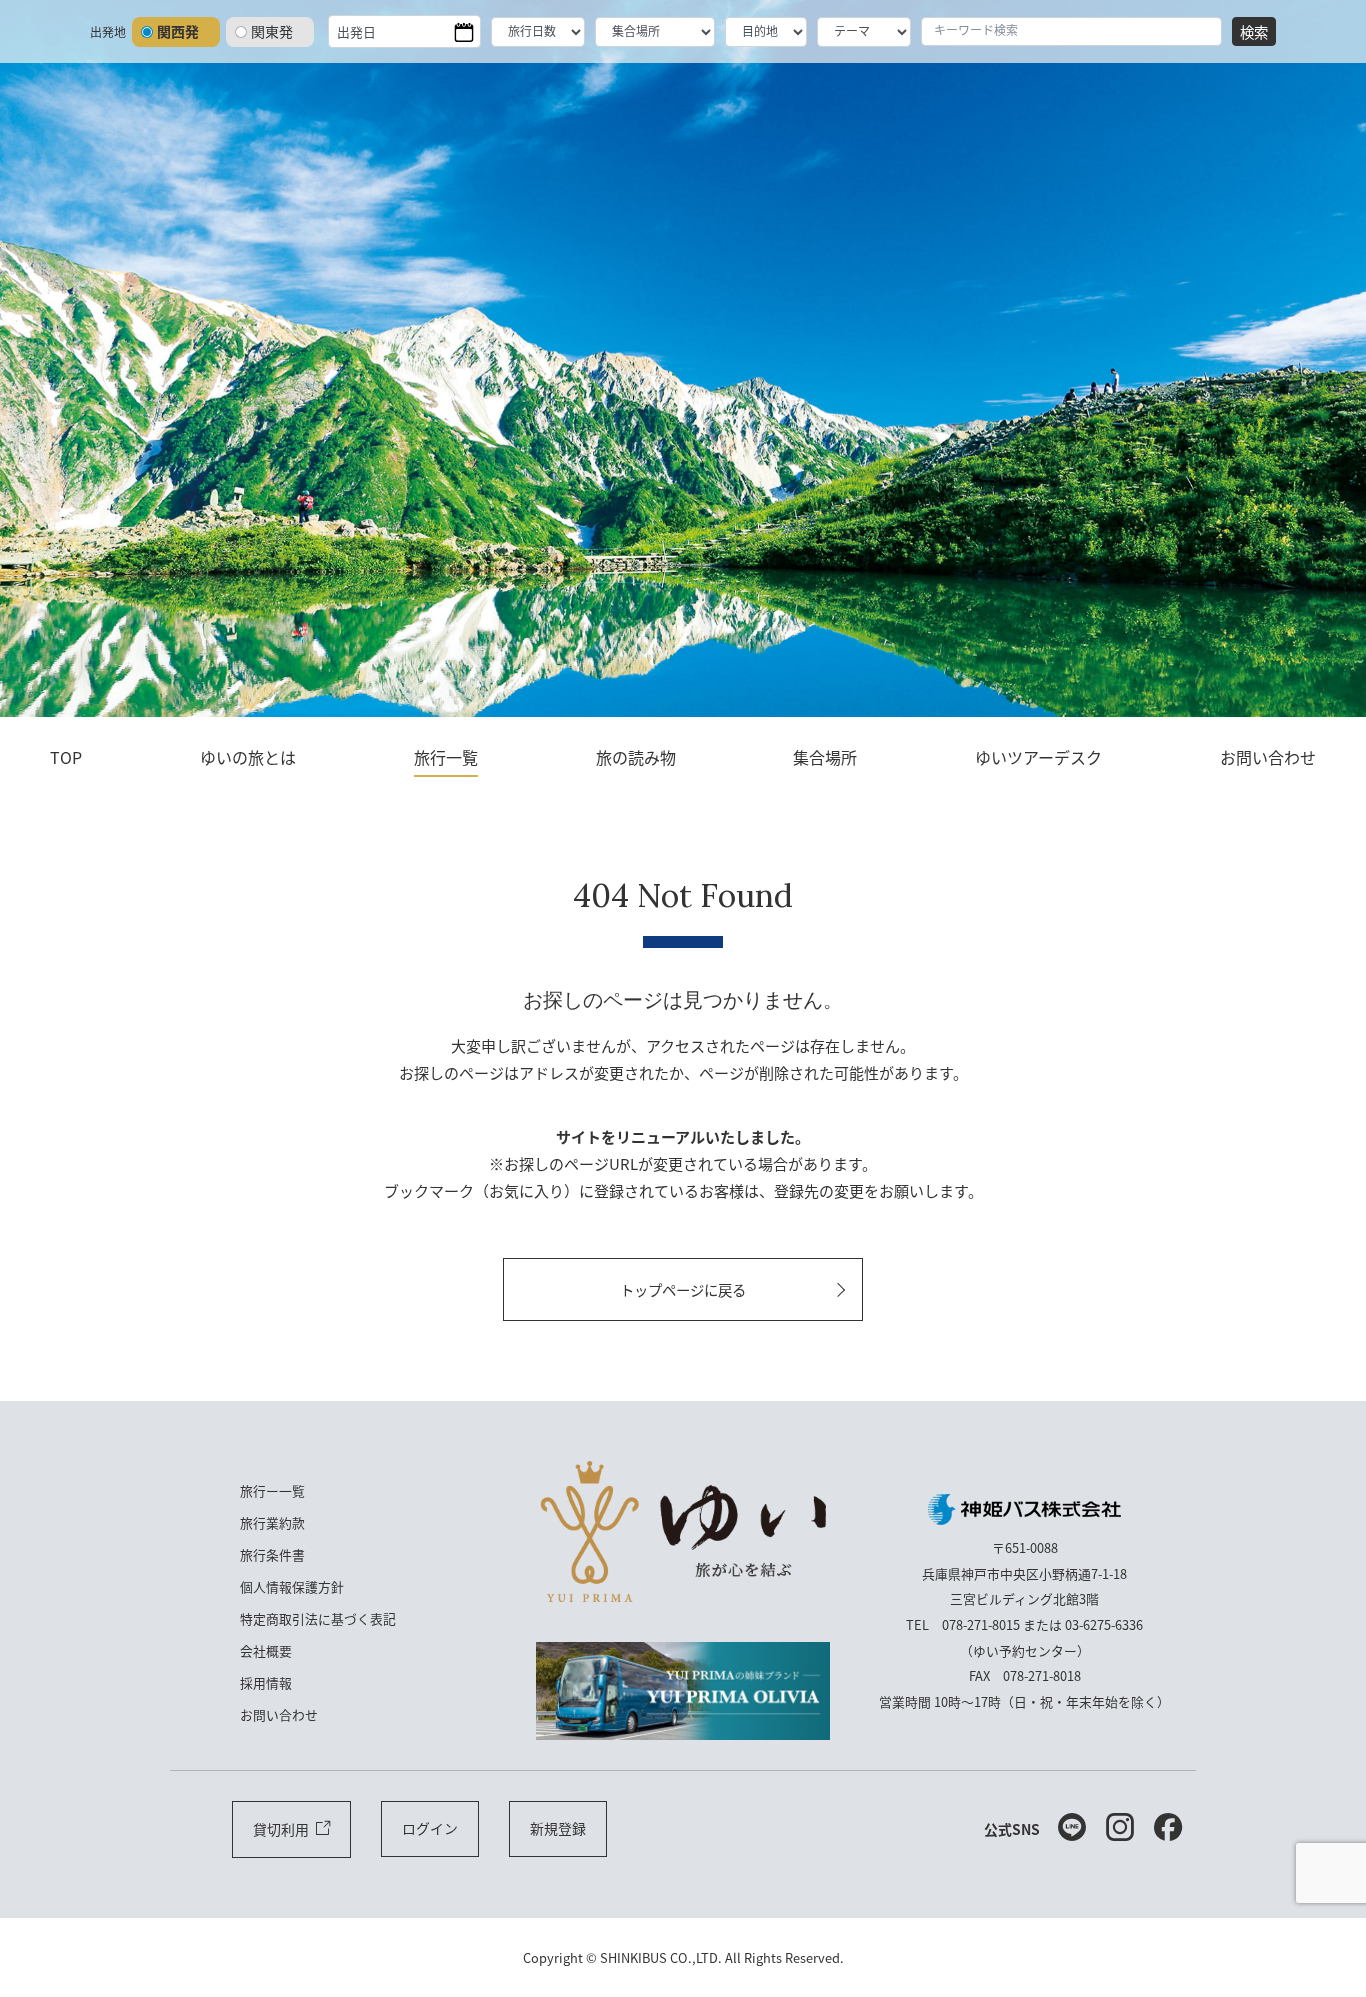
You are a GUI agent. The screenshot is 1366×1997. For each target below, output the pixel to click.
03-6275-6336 (1104, 1624)
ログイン (430, 1828)
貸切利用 (281, 1829)
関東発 (272, 31)
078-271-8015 (981, 1624)
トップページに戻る (683, 1289)
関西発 (178, 31)
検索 (1254, 31)
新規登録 (558, 1828)
